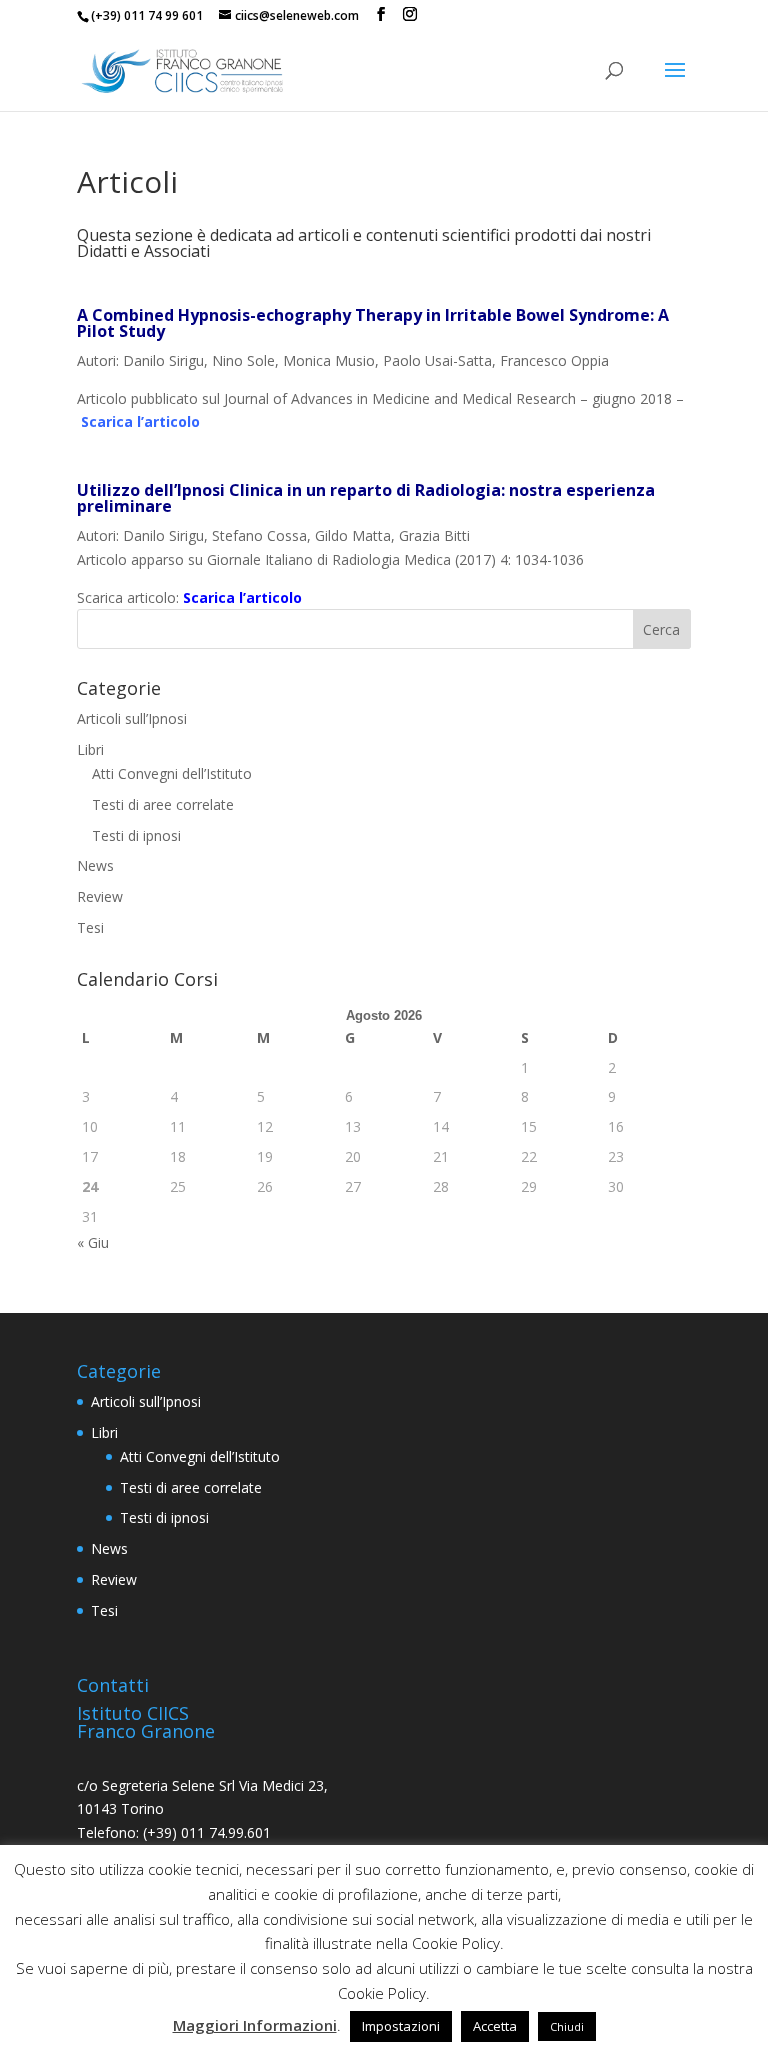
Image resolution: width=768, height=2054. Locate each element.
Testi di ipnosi (136, 835)
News (95, 865)
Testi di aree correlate (163, 804)
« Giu (93, 1242)
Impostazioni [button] (401, 2026)
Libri (90, 749)
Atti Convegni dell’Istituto (172, 773)
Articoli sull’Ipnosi (132, 718)
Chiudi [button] (567, 2026)
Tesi (90, 927)
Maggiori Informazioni (255, 2025)
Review (100, 896)
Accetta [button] (495, 2026)
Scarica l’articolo (140, 421)
